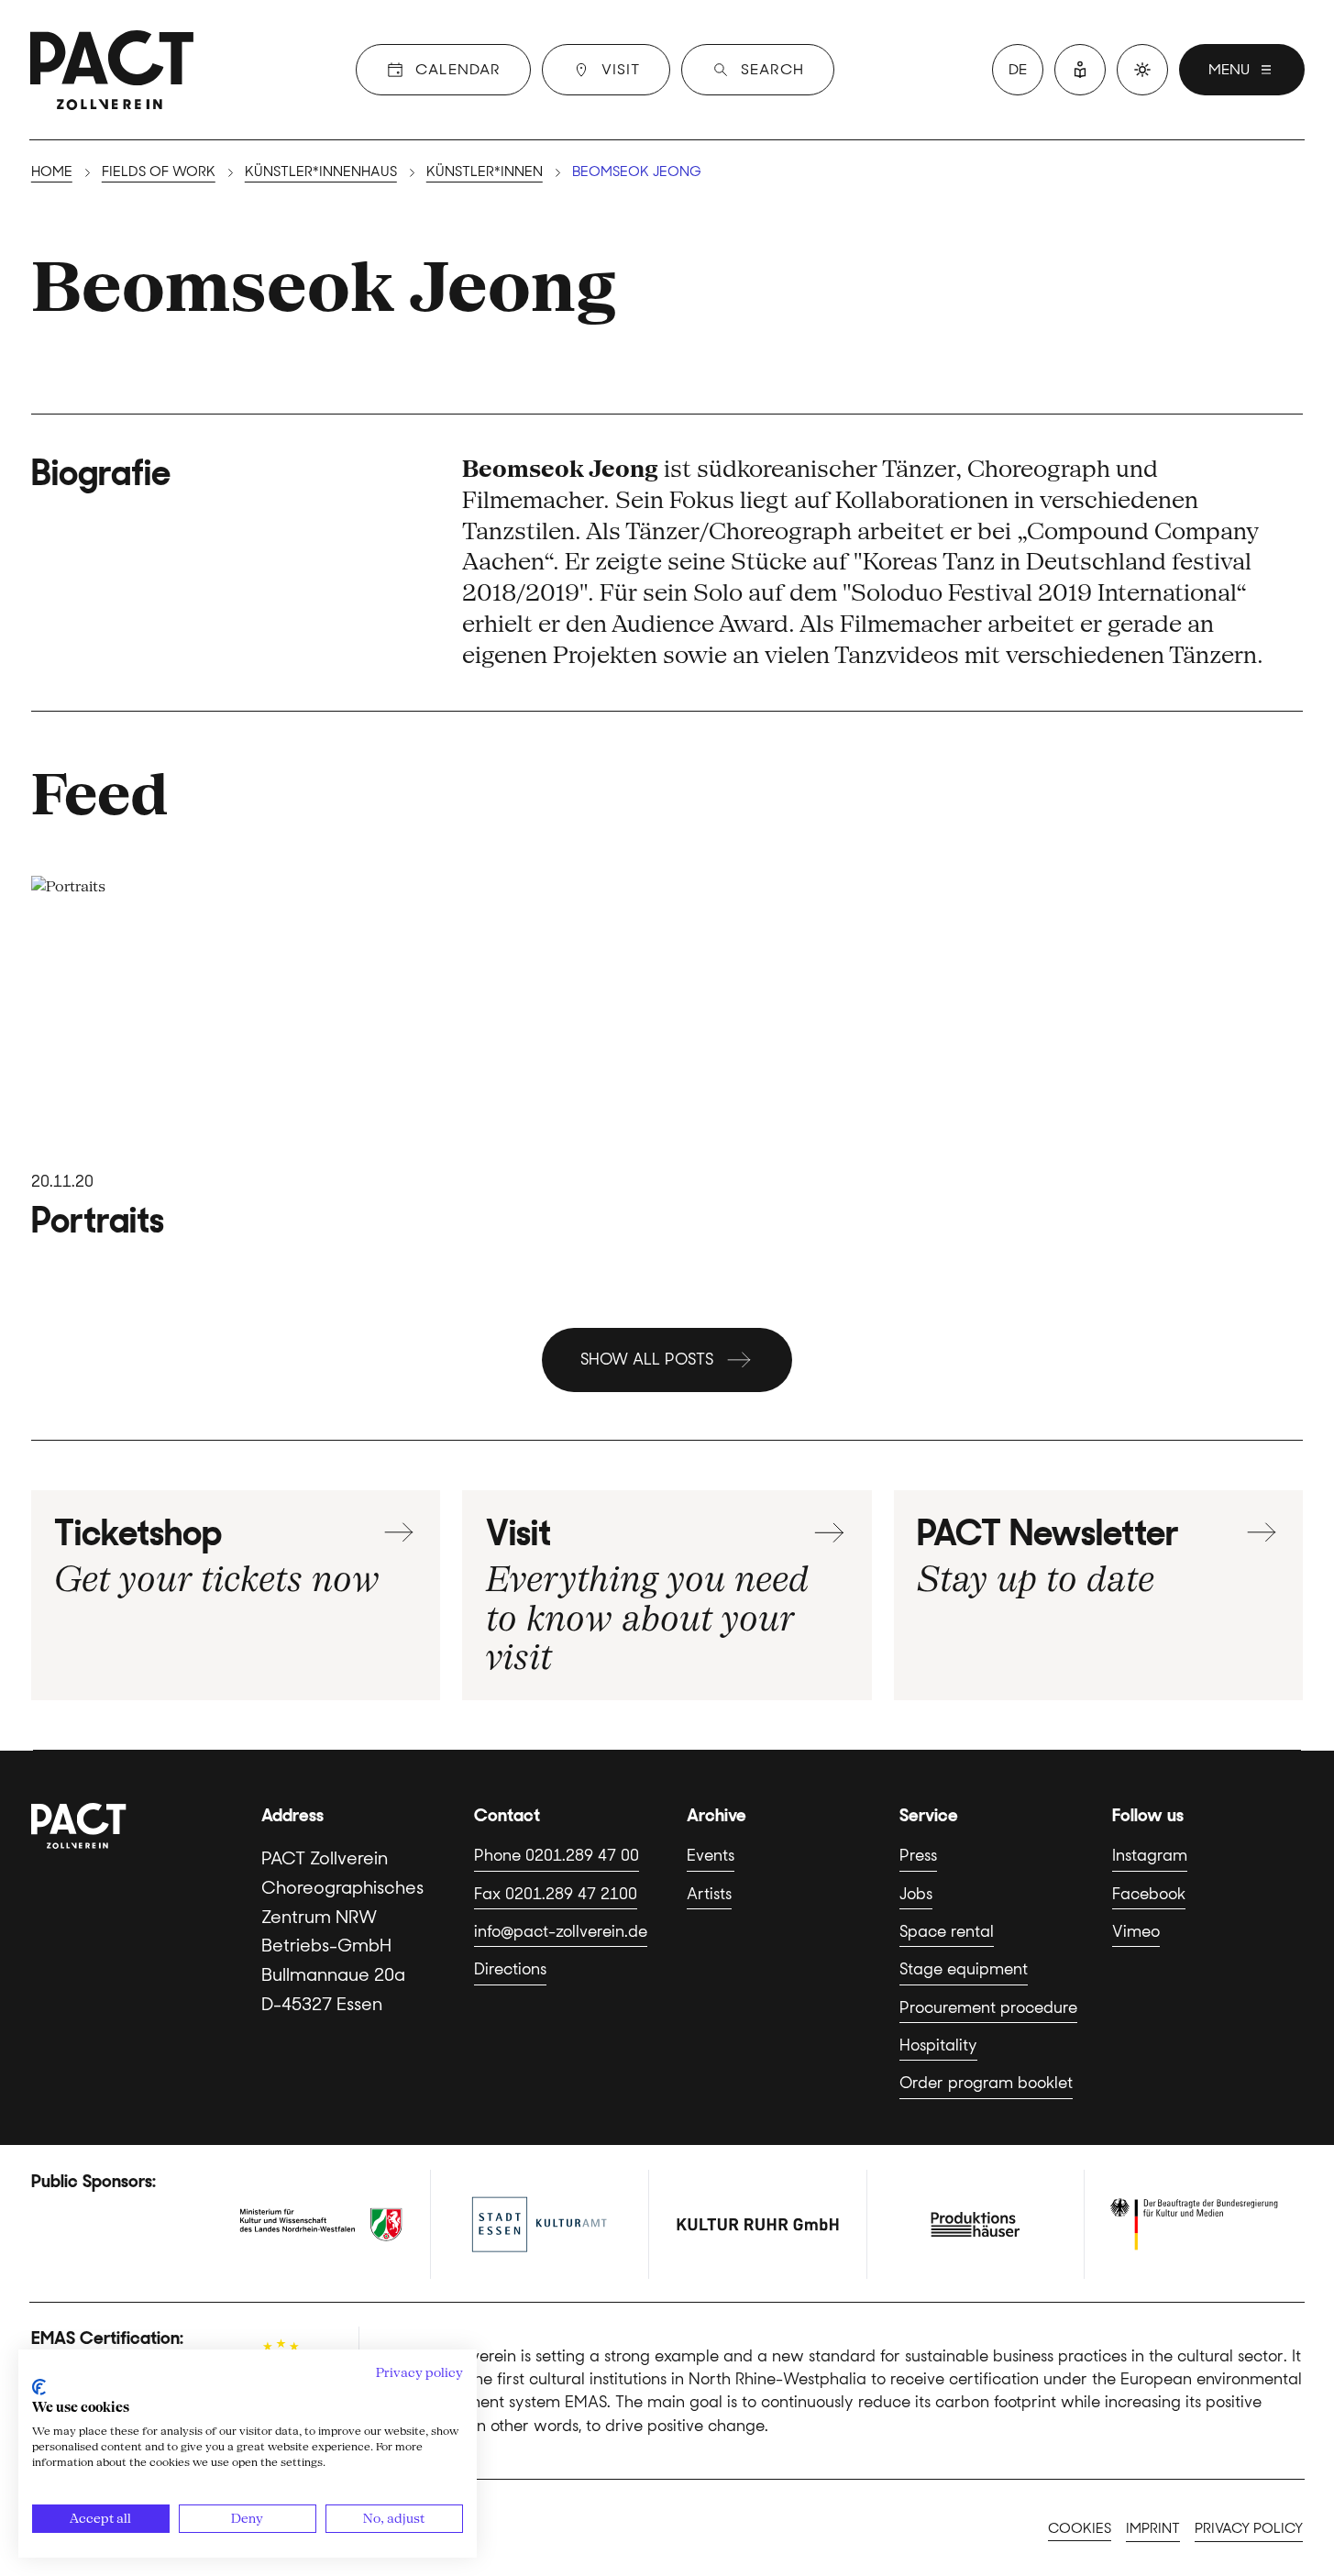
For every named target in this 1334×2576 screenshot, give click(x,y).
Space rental (947, 1931)
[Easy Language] (1080, 70)
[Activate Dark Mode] (1142, 70)
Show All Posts (647, 1359)
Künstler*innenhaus (321, 171)
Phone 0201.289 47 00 (557, 1855)
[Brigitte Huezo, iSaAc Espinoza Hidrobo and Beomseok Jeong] (236, 1058)
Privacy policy (1249, 2528)
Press (918, 1855)
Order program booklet (986, 2083)
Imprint (1153, 2528)
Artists (709, 1894)
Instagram (1150, 1855)
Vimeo (1136, 1931)
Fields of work (159, 171)
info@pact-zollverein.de (561, 1931)
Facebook (1149, 1894)
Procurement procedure (988, 2007)
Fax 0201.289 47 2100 (556, 1894)
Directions (510, 1969)
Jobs (916, 1894)
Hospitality (938, 2045)
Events (711, 1855)
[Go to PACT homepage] (112, 70)
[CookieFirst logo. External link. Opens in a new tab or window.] (39, 2387)
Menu (1229, 69)
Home (52, 171)
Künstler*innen (485, 171)
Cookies (1080, 2528)
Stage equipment (964, 1969)
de (1018, 69)
